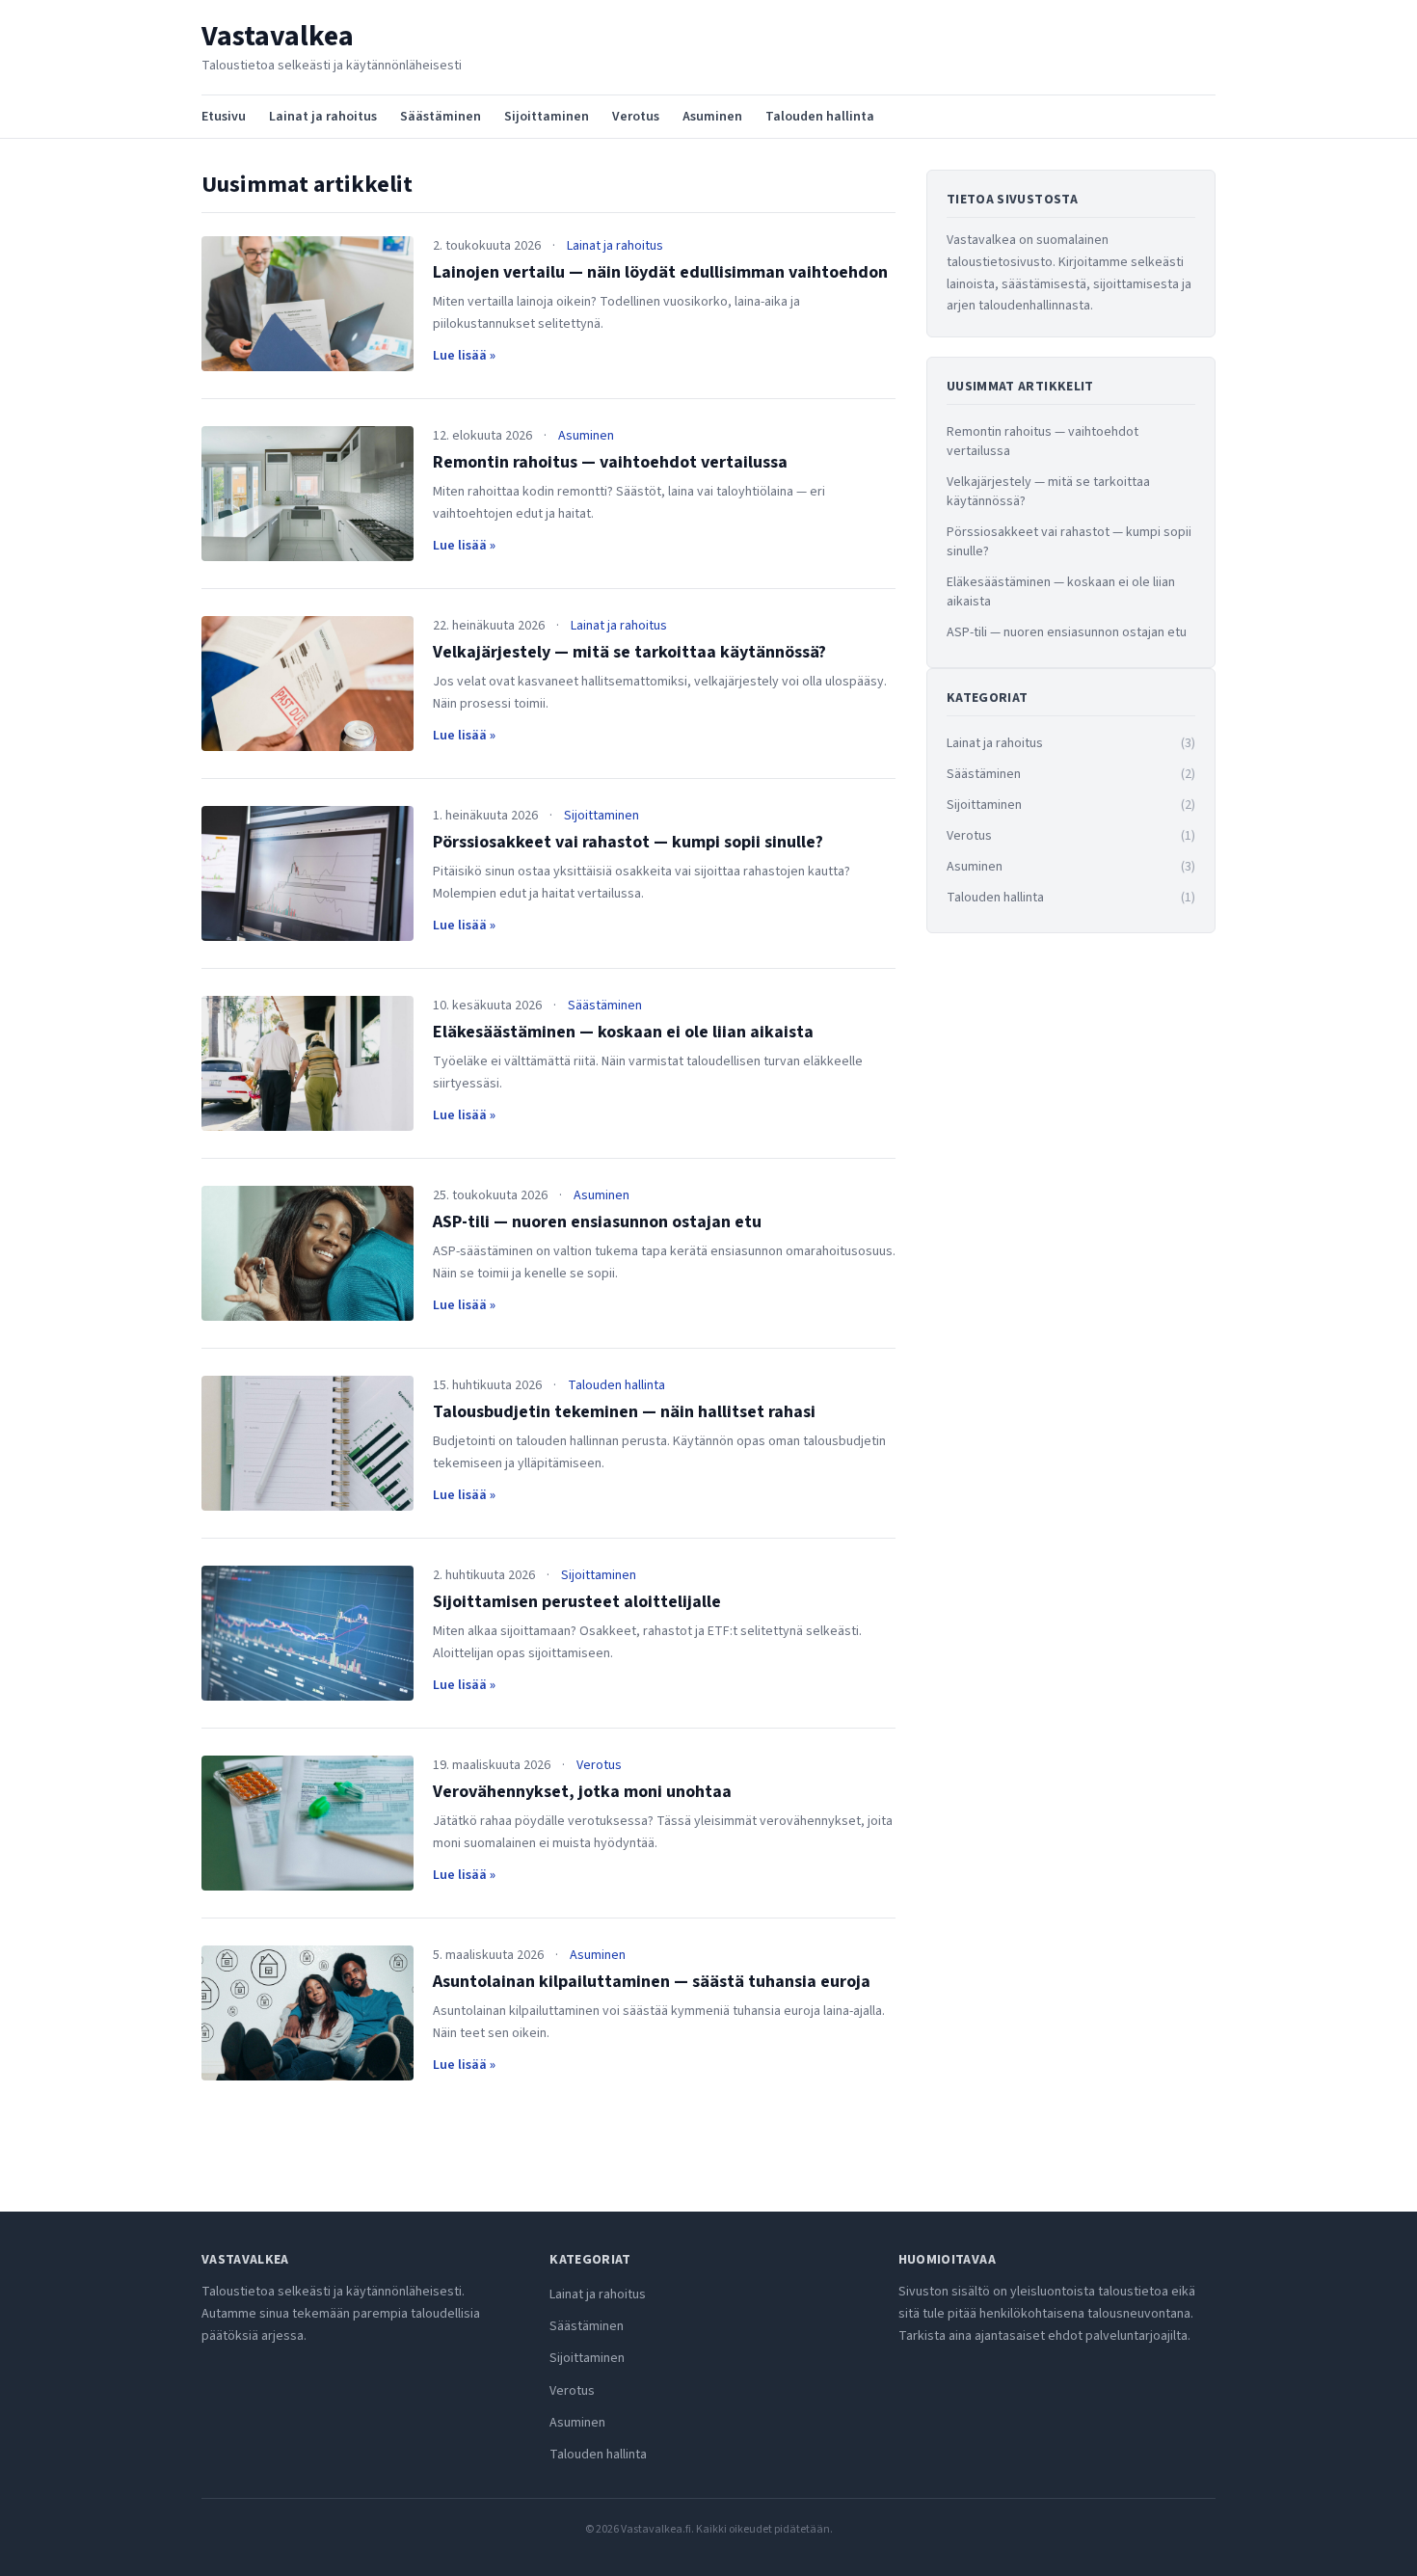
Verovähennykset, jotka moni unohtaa (582, 1792)
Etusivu (224, 117)
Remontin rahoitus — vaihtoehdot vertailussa (610, 462)
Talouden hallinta (820, 117)
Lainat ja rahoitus (323, 117)
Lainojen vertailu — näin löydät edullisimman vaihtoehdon (660, 272)
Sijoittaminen (547, 117)
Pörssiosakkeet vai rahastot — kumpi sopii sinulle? (628, 842)
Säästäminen (441, 117)
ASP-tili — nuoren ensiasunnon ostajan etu (597, 1222)
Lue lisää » (464, 356)
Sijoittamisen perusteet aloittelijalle (577, 1602)
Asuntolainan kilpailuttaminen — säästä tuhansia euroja (652, 1982)
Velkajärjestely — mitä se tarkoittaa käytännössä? (629, 652)
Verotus (636, 117)
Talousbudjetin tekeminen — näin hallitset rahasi (624, 1412)
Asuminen (712, 117)
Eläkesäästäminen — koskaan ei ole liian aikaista (623, 1032)
